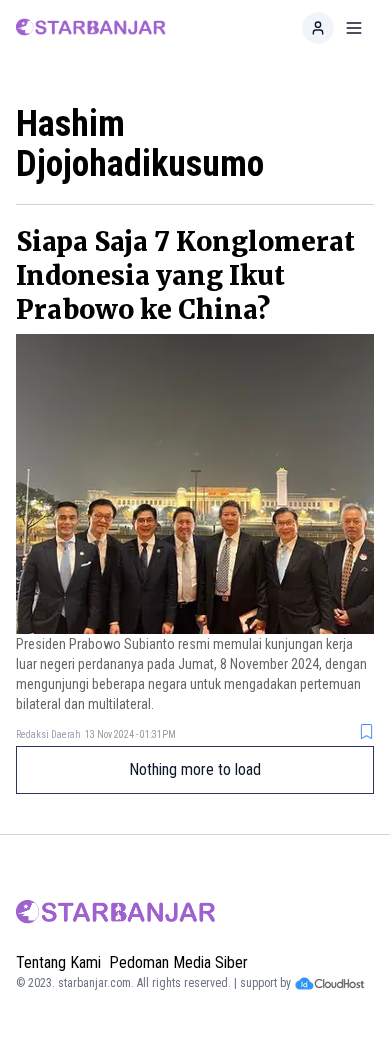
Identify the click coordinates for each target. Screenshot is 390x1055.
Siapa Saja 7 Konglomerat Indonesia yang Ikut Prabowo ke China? (185, 275)
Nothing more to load (195, 769)
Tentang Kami (58, 962)
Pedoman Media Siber (178, 962)
